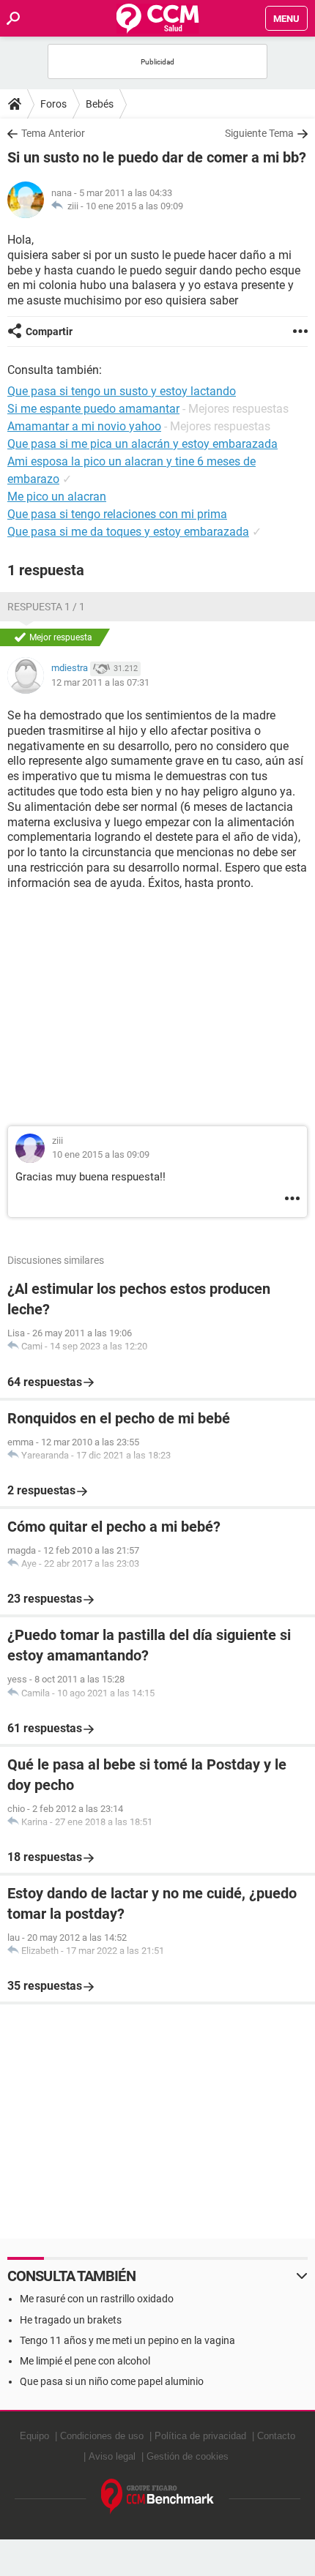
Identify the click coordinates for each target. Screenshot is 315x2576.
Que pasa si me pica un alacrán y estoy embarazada (142, 444)
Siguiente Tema (259, 133)
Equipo (34, 2436)
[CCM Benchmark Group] (158, 2497)
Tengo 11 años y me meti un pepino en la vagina (127, 2340)
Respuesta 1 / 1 (46, 607)
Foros (53, 104)
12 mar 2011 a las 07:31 (100, 682)
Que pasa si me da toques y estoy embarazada (128, 532)
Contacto (276, 2436)
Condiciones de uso (102, 2436)
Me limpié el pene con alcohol (85, 2361)
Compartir (49, 332)
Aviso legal (112, 2456)
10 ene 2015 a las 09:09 (134, 206)
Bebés (100, 104)
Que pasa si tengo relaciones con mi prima (117, 514)
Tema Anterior (53, 133)
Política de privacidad (200, 2436)
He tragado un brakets (71, 2320)
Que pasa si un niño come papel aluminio (112, 2381)
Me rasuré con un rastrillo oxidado (97, 2299)
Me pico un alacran (57, 497)
